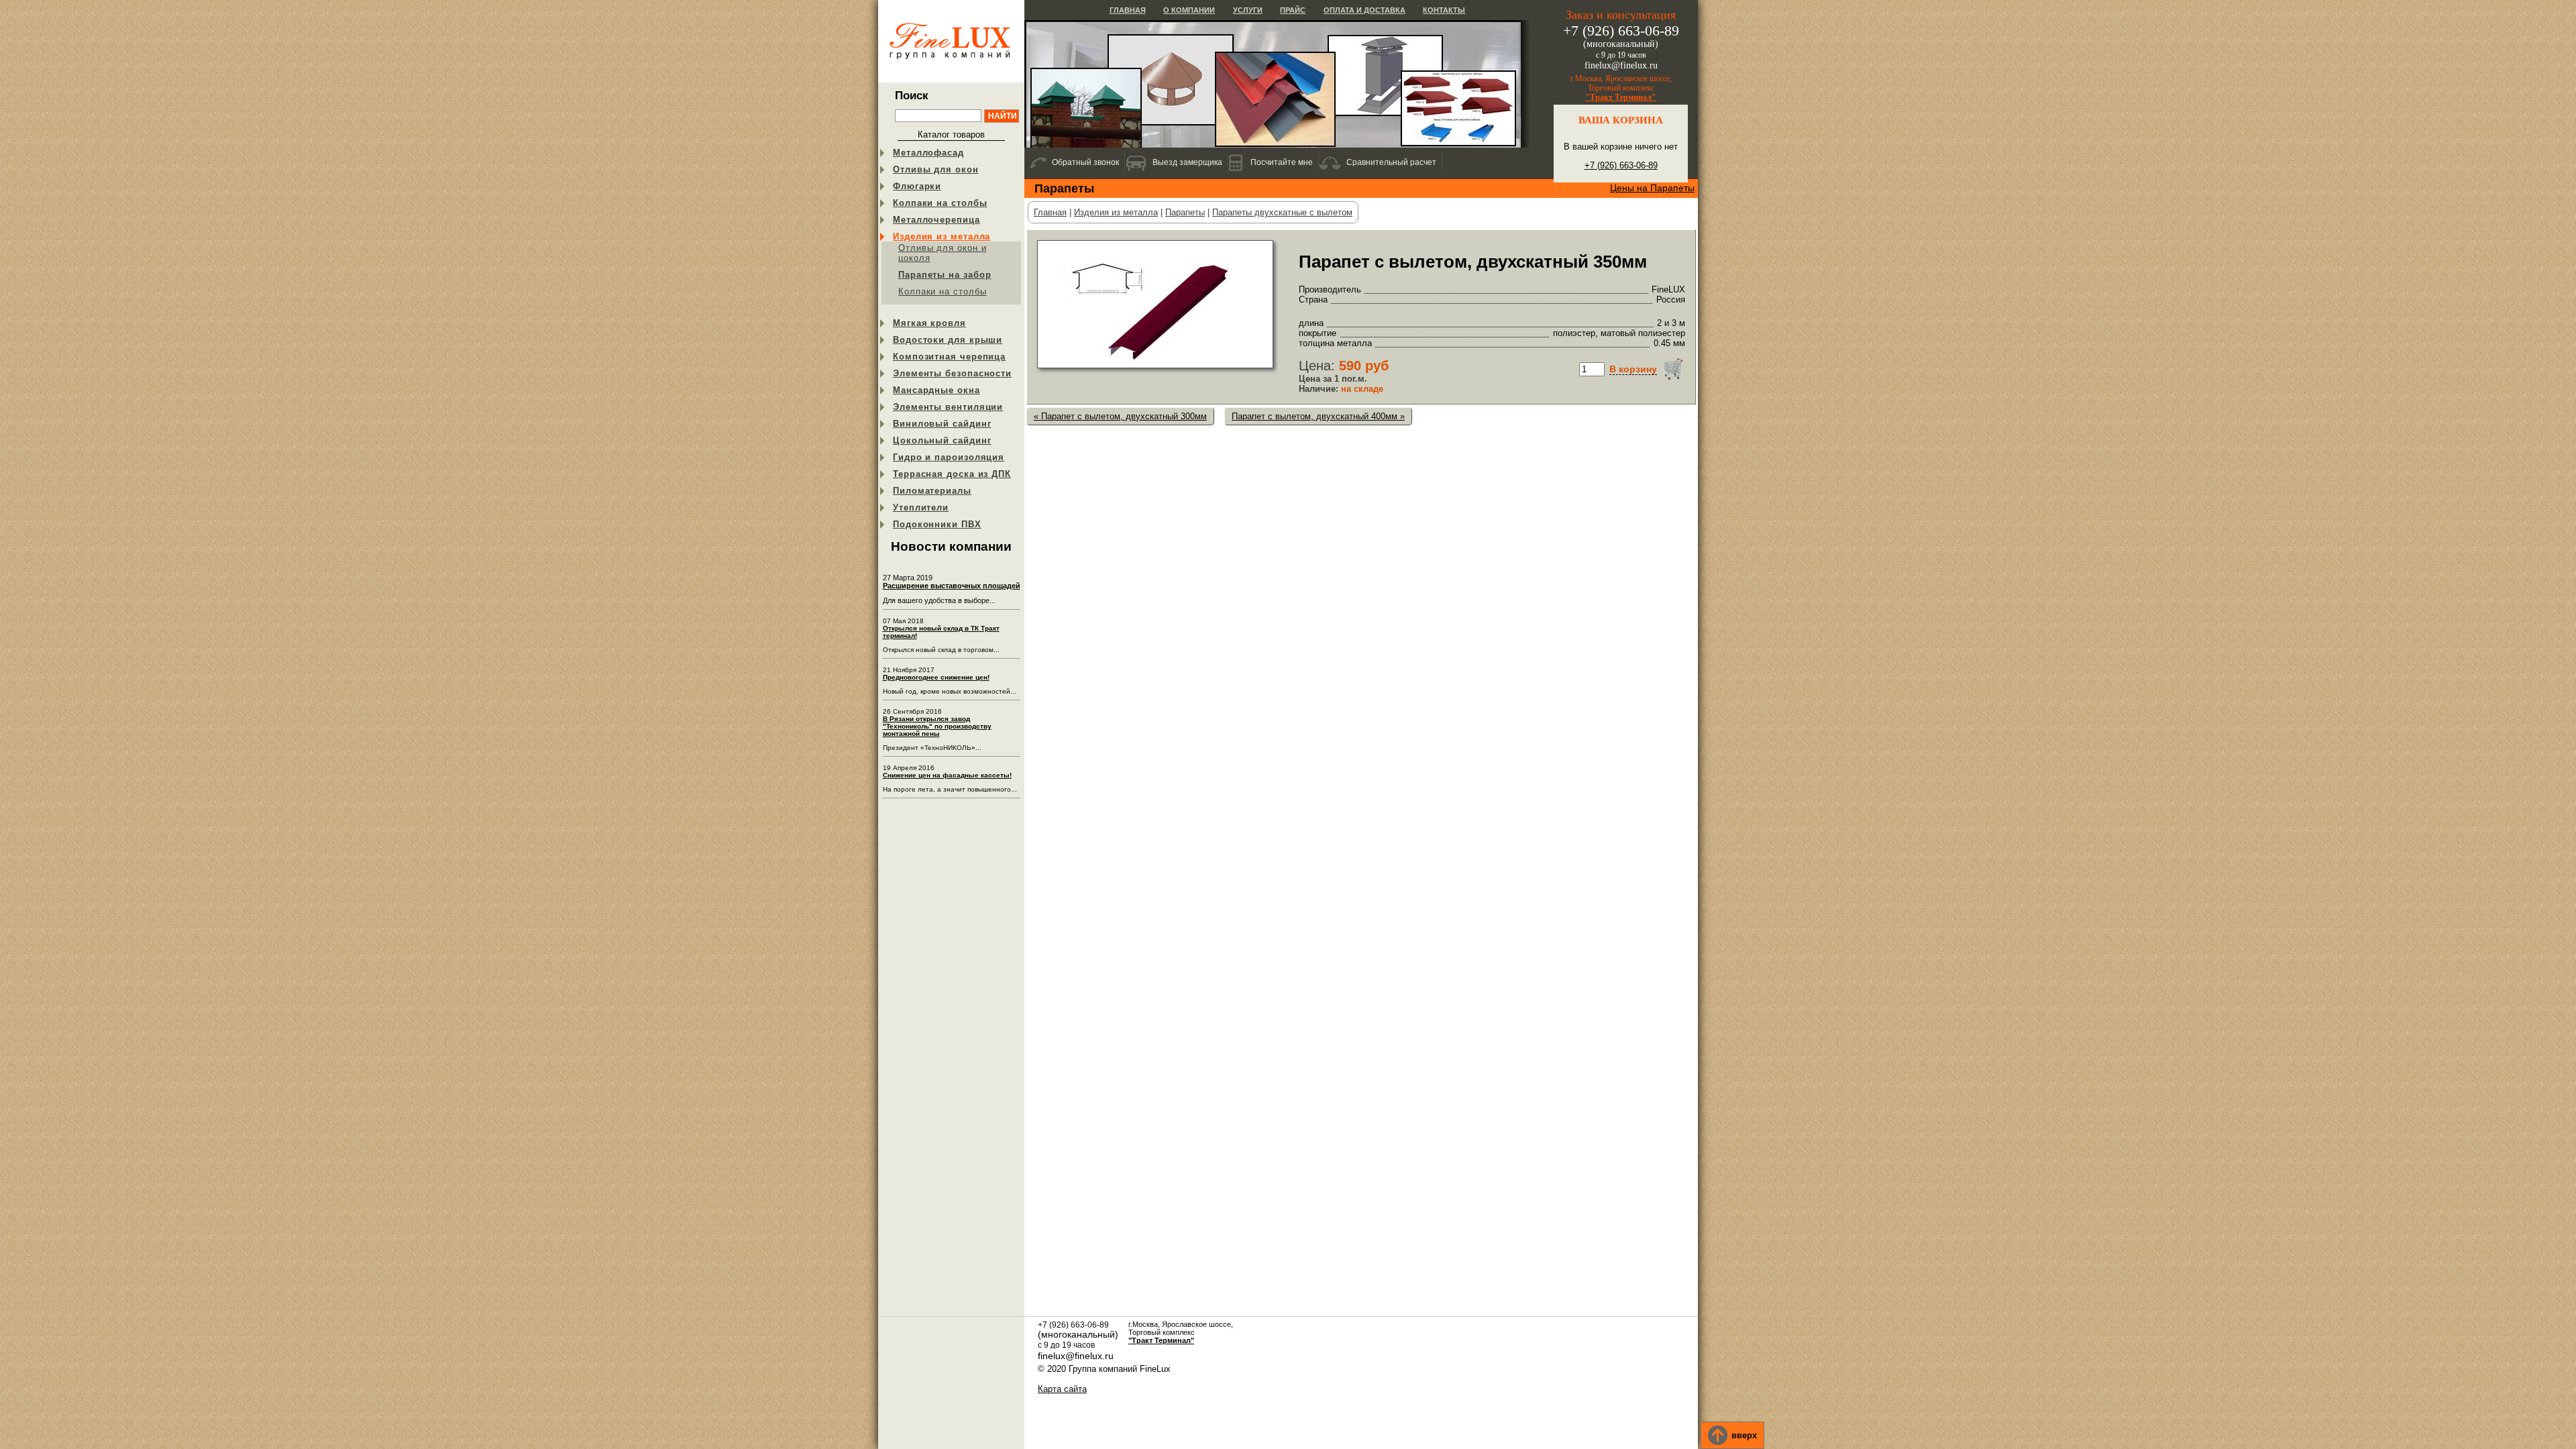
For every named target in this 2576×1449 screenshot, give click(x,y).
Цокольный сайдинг (942, 440)
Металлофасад (928, 153)
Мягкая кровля (929, 323)
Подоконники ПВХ (937, 524)
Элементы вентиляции (948, 407)
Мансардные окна (936, 390)
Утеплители (921, 507)
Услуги (1248, 10)
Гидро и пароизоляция (949, 457)
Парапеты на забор (945, 275)
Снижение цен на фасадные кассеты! (947, 775)
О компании (1189, 10)
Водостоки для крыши (948, 340)
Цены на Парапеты (1652, 188)
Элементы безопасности (952, 373)
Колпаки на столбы (940, 203)
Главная (1128, 10)
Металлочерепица (936, 220)
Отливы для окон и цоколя (942, 253)
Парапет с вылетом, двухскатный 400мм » (1318, 416)
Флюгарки (917, 186)
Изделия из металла (942, 236)
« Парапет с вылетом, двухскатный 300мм (1120, 416)
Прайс (1293, 10)
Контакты (1444, 10)
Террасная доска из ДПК (952, 474)
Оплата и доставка (1364, 10)
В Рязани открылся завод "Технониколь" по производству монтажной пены (937, 726)
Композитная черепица (949, 357)
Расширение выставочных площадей (952, 586)
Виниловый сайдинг (942, 424)
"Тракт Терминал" (1621, 97)
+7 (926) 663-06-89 (1621, 165)
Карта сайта (1062, 1389)
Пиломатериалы (932, 491)
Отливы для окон (936, 169)
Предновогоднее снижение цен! (936, 677)
